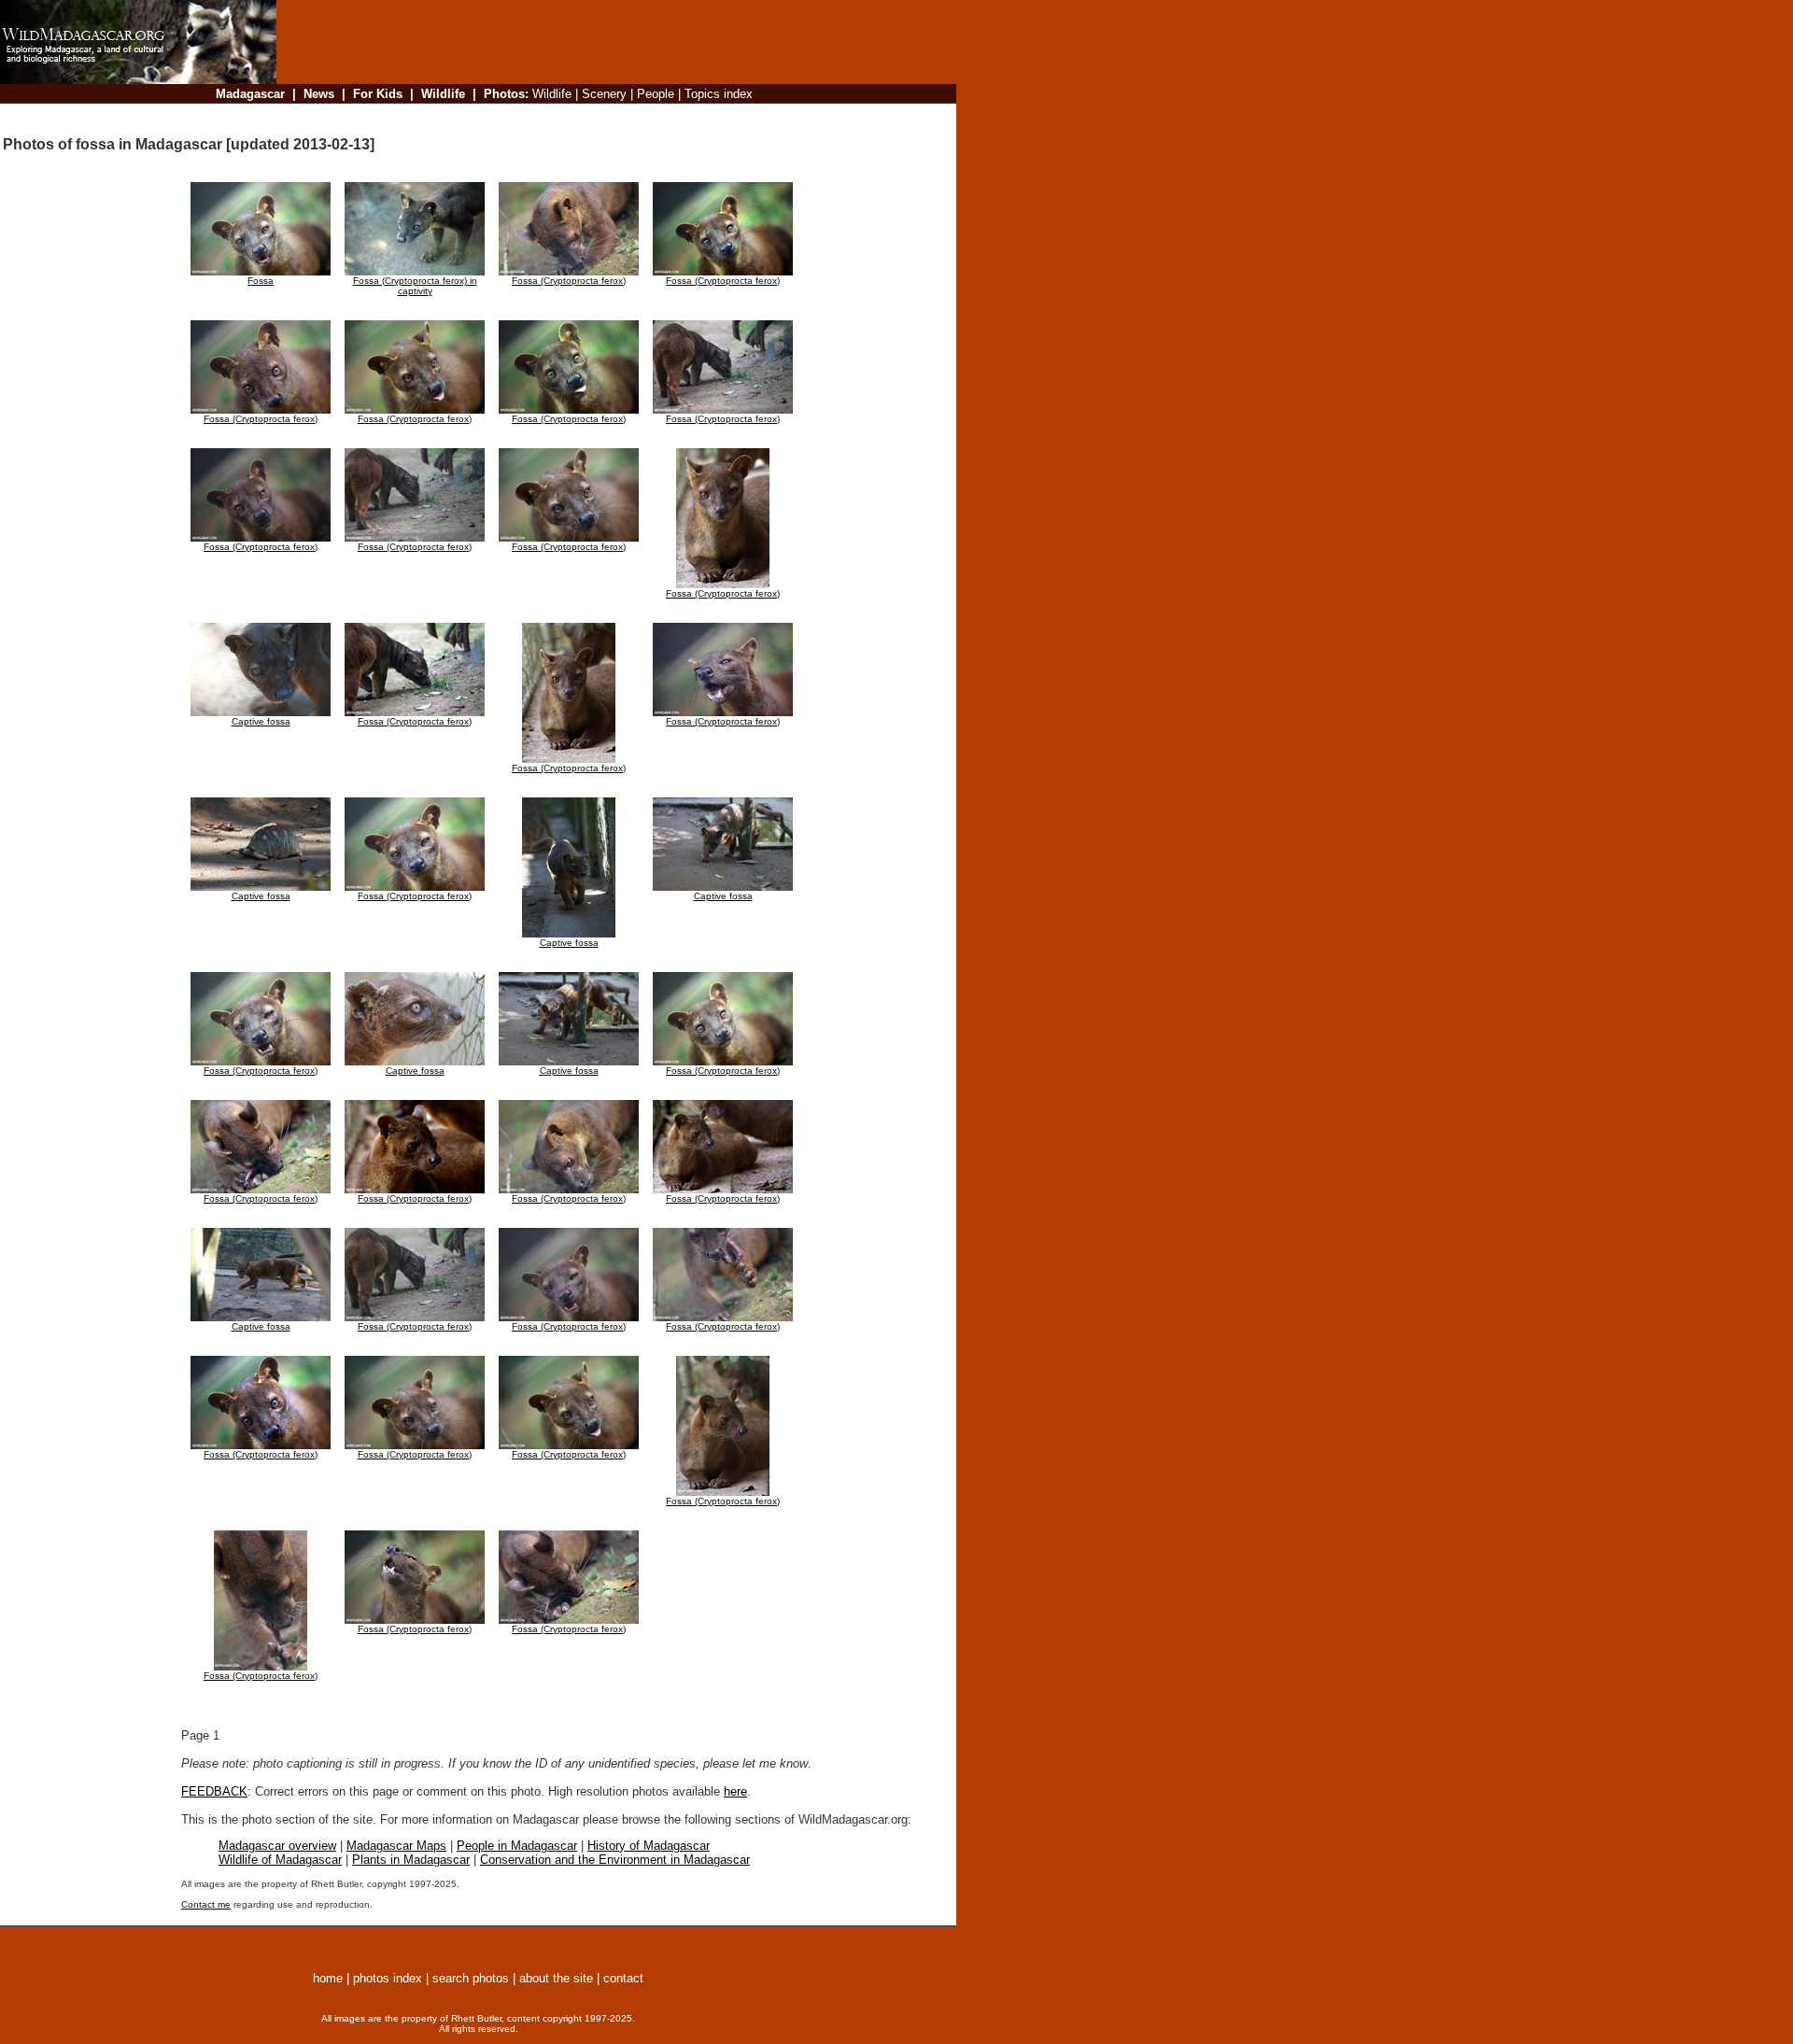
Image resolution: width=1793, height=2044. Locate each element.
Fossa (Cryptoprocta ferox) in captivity (415, 286)
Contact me (206, 1904)
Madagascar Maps (396, 1846)
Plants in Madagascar (411, 1860)
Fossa (261, 281)
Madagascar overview (277, 1846)
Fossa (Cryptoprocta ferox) (569, 281)
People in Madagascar (517, 1846)
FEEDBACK (214, 1791)
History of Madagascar (649, 1846)
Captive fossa (261, 721)
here (735, 1791)
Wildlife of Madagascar (280, 1860)
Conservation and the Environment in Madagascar (615, 1860)
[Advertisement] (611, 116)
